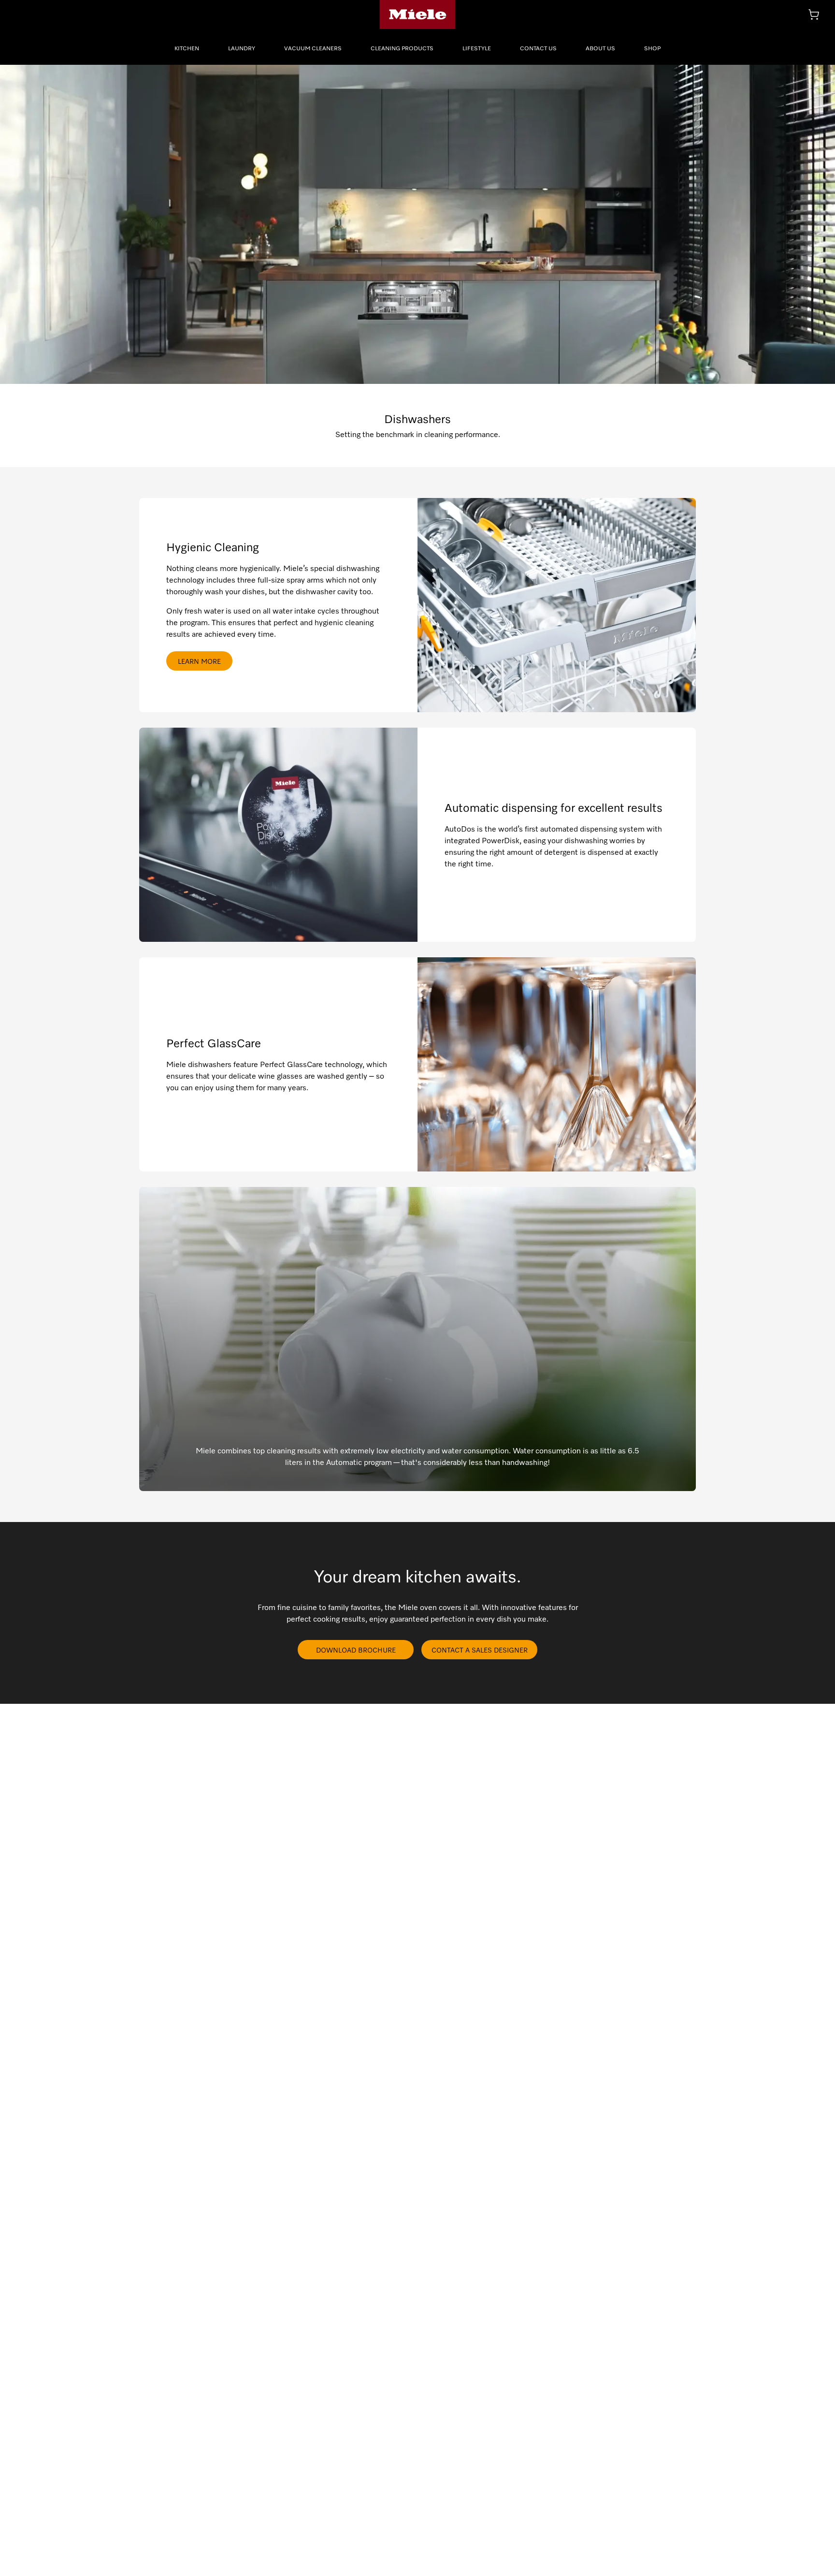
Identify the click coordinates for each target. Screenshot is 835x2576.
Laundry (242, 48)
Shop (652, 48)
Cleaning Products (402, 48)
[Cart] (814, 15)
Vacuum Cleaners (313, 48)
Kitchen (187, 48)
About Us (600, 48)
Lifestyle (477, 48)
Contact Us (538, 48)
